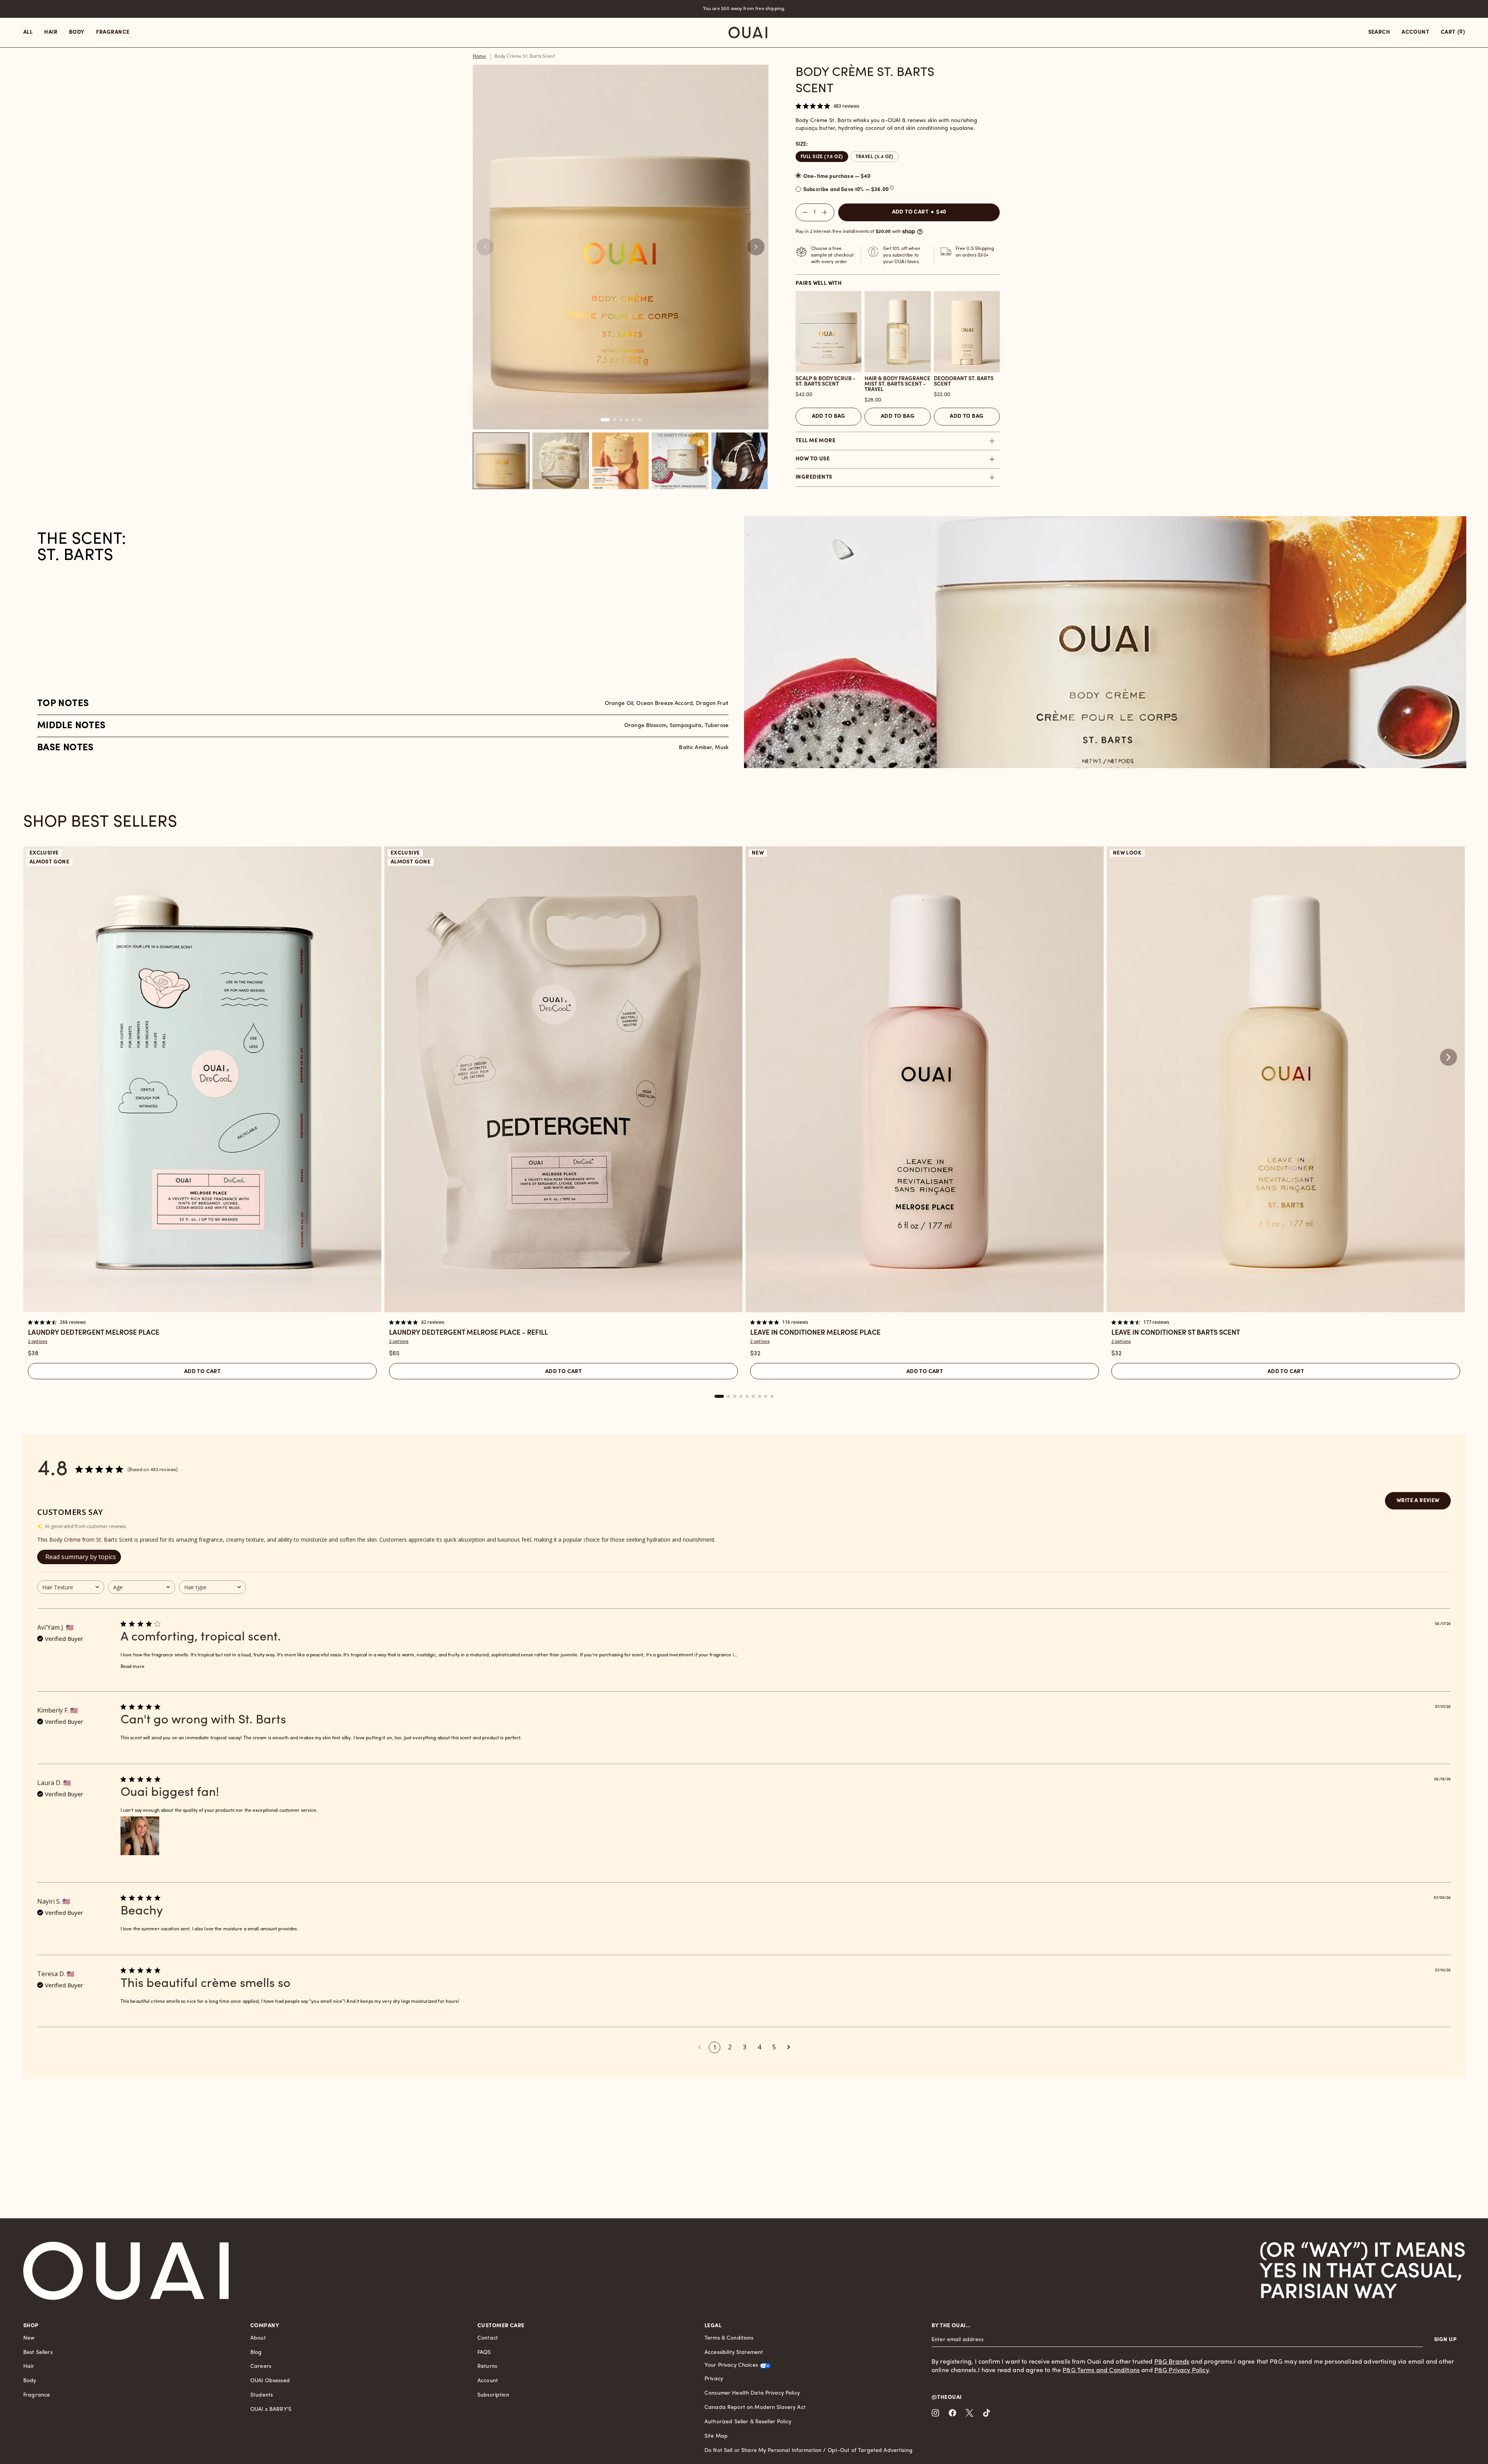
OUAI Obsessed (270, 2381)
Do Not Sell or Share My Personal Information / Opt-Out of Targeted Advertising (809, 2451)
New (29, 2338)
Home (480, 57)
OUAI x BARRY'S (271, 2410)
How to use (813, 459)
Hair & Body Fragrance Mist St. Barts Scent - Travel (897, 384)
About (258, 2338)
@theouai (946, 2398)
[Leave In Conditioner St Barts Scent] (1286, 1079)
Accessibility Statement (734, 2353)
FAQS (484, 2353)
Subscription (493, 2395)
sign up (1445, 2340)
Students (262, 2395)
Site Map (716, 2436)
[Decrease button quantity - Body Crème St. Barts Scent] (803, 212)
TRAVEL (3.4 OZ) (875, 157)
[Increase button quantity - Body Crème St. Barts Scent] (827, 212)
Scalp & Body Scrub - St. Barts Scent (826, 382)
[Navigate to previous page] (699, 2047)
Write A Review (1418, 1501)
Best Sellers (38, 2353)
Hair (29, 2367)
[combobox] (71, 1587)
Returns (487, 2367)
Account (488, 2381)
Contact (488, 2338)
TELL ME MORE (815, 441)
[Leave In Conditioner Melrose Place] (925, 1079)
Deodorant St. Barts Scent (964, 382)
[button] (756, 247)
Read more (133, 1667)
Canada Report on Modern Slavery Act (755, 2408)
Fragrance (37, 2395)
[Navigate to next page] (789, 2047)
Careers (261, 2367)
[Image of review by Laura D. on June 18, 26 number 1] (140, 1836)
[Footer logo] (126, 2271)
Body (30, 2381)
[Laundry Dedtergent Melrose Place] (202, 1079)
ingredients (814, 477)
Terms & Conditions (729, 2338)
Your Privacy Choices (731, 2365)
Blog (256, 2353)
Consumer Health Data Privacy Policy (752, 2393)
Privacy (714, 2379)
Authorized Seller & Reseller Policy (748, 2422)
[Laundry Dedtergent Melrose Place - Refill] (563, 1079)
